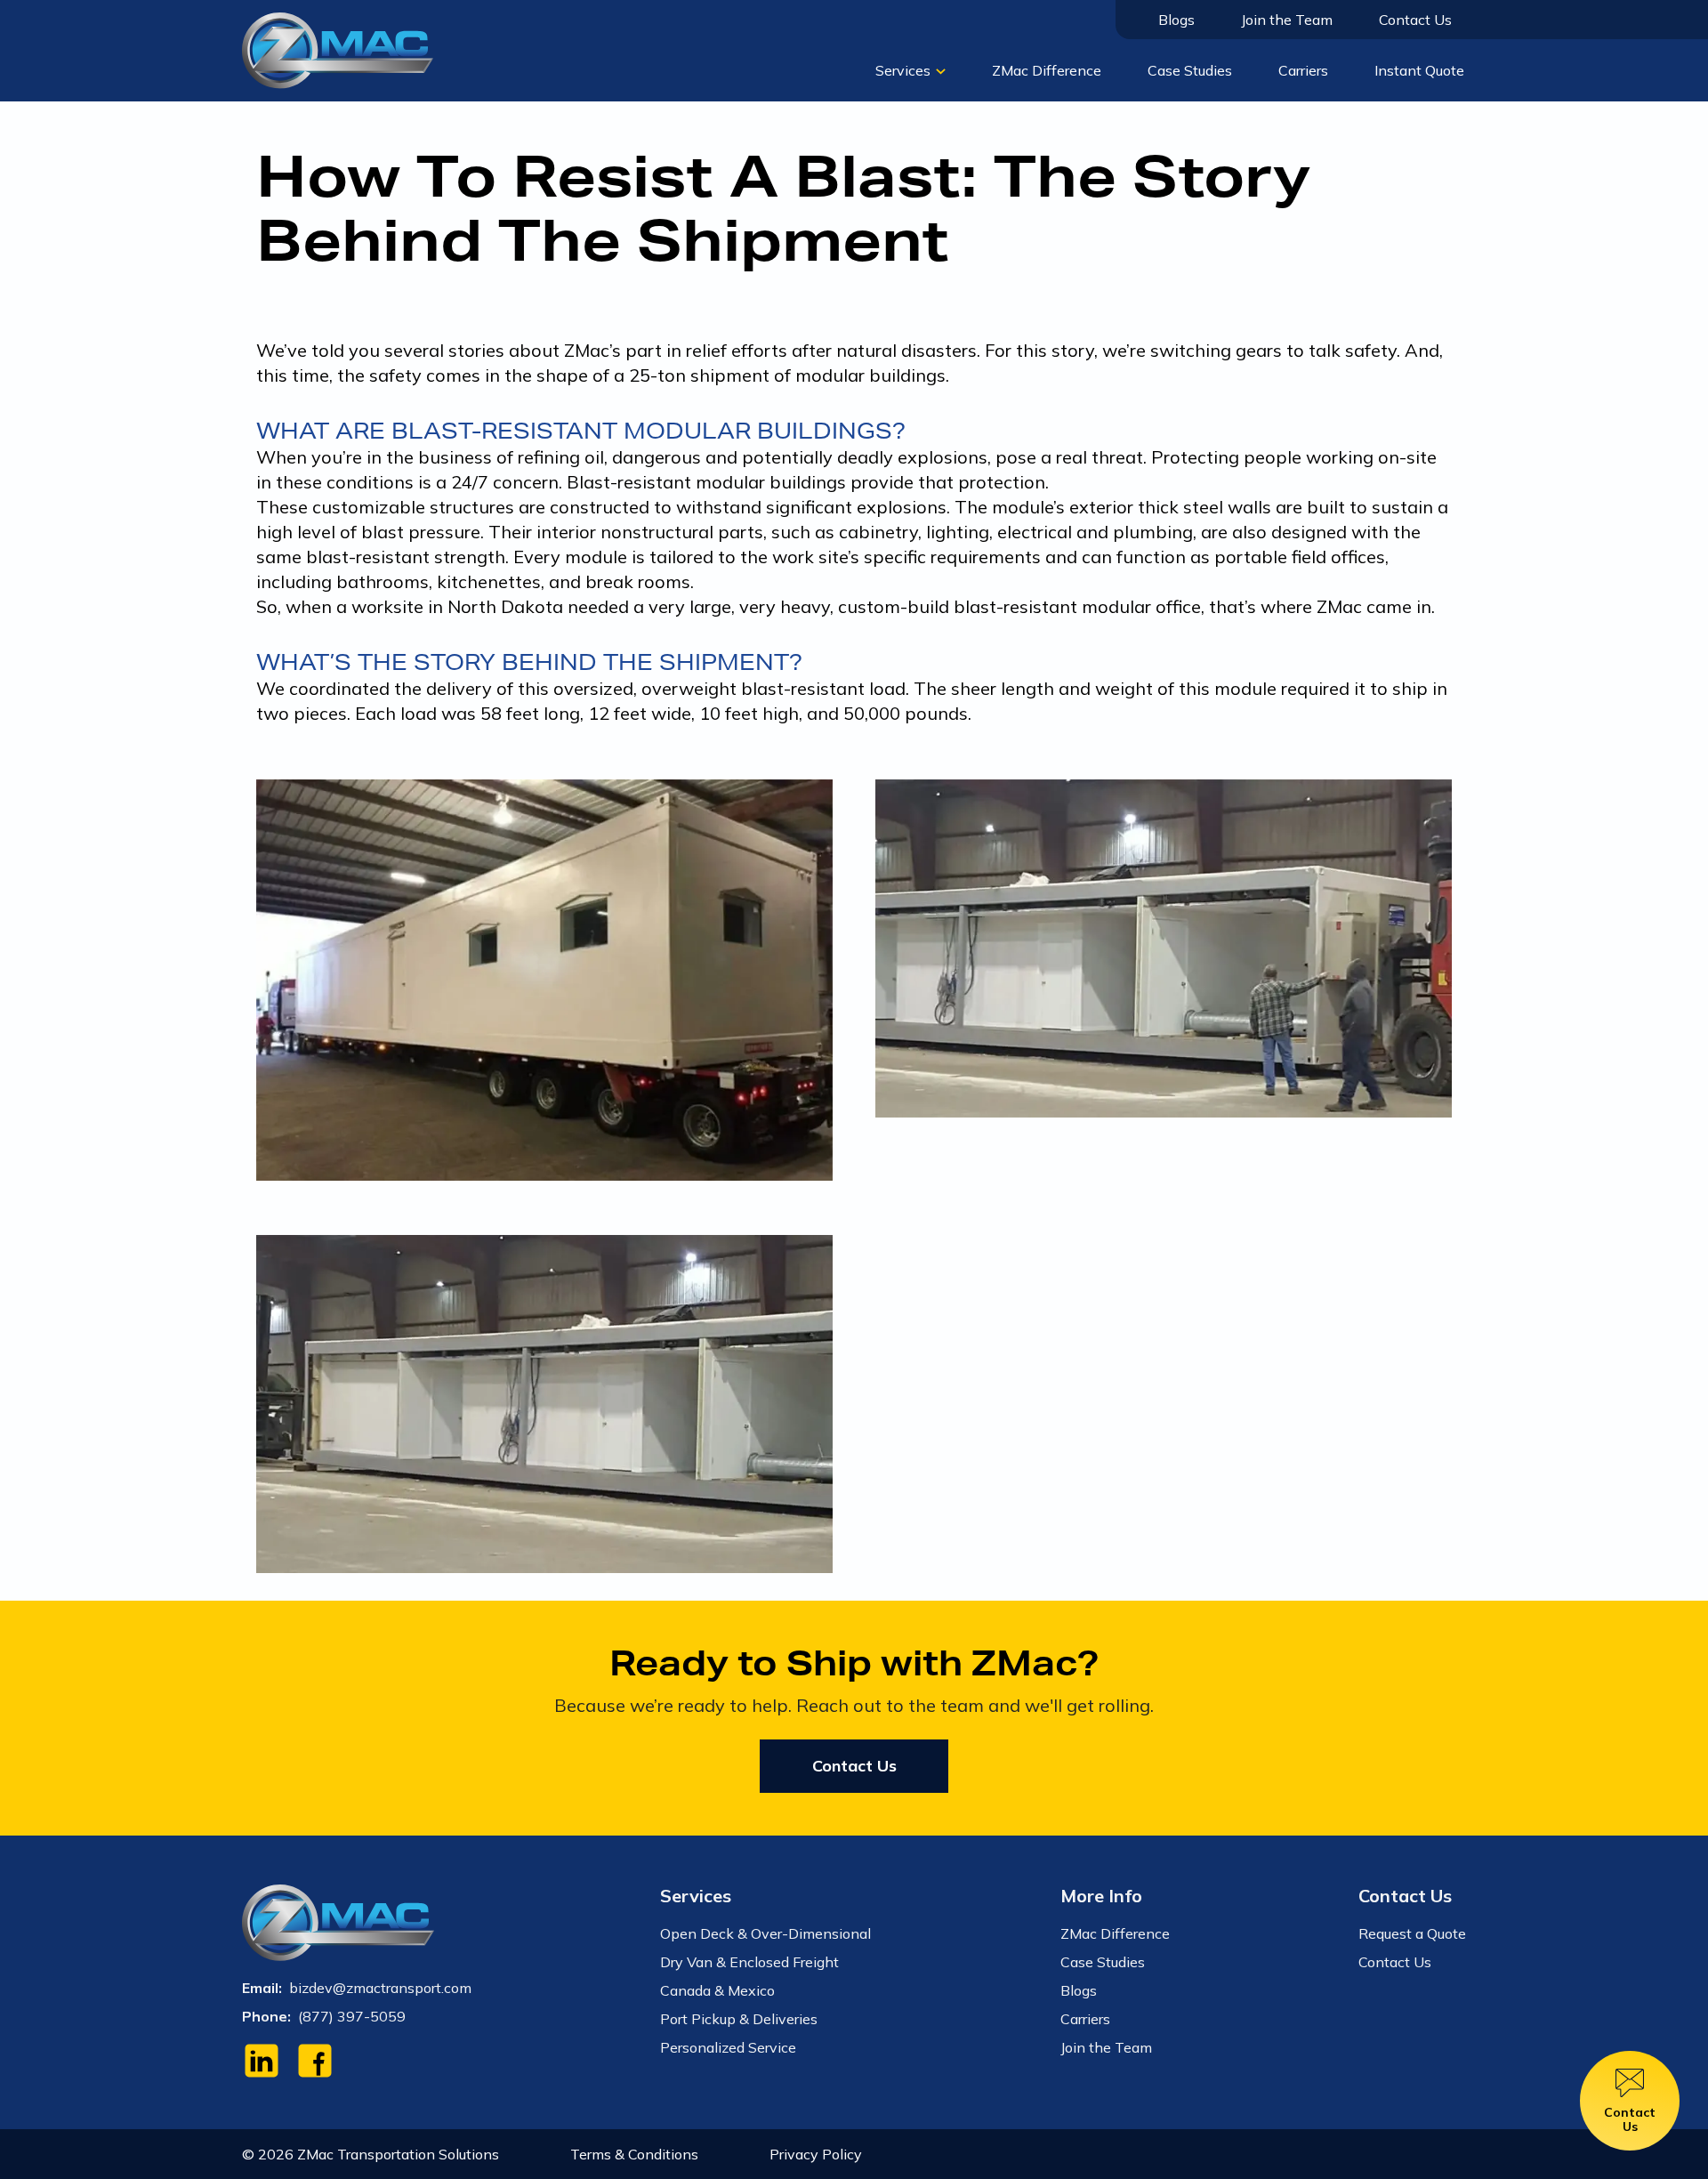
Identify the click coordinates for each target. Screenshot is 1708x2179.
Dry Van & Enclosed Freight (749, 1962)
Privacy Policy (816, 2154)
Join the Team (1287, 20)
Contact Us (1415, 20)
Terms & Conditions (634, 2154)
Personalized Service (728, 2047)
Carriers (1303, 70)
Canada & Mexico (717, 1990)
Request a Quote (1412, 1933)
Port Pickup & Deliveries (739, 2019)
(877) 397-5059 (352, 2016)
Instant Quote (1419, 70)
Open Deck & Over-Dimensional (765, 1933)
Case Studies (1190, 70)
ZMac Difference (1047, 70)
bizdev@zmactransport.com (380, 1988)
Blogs (1176, 20)
